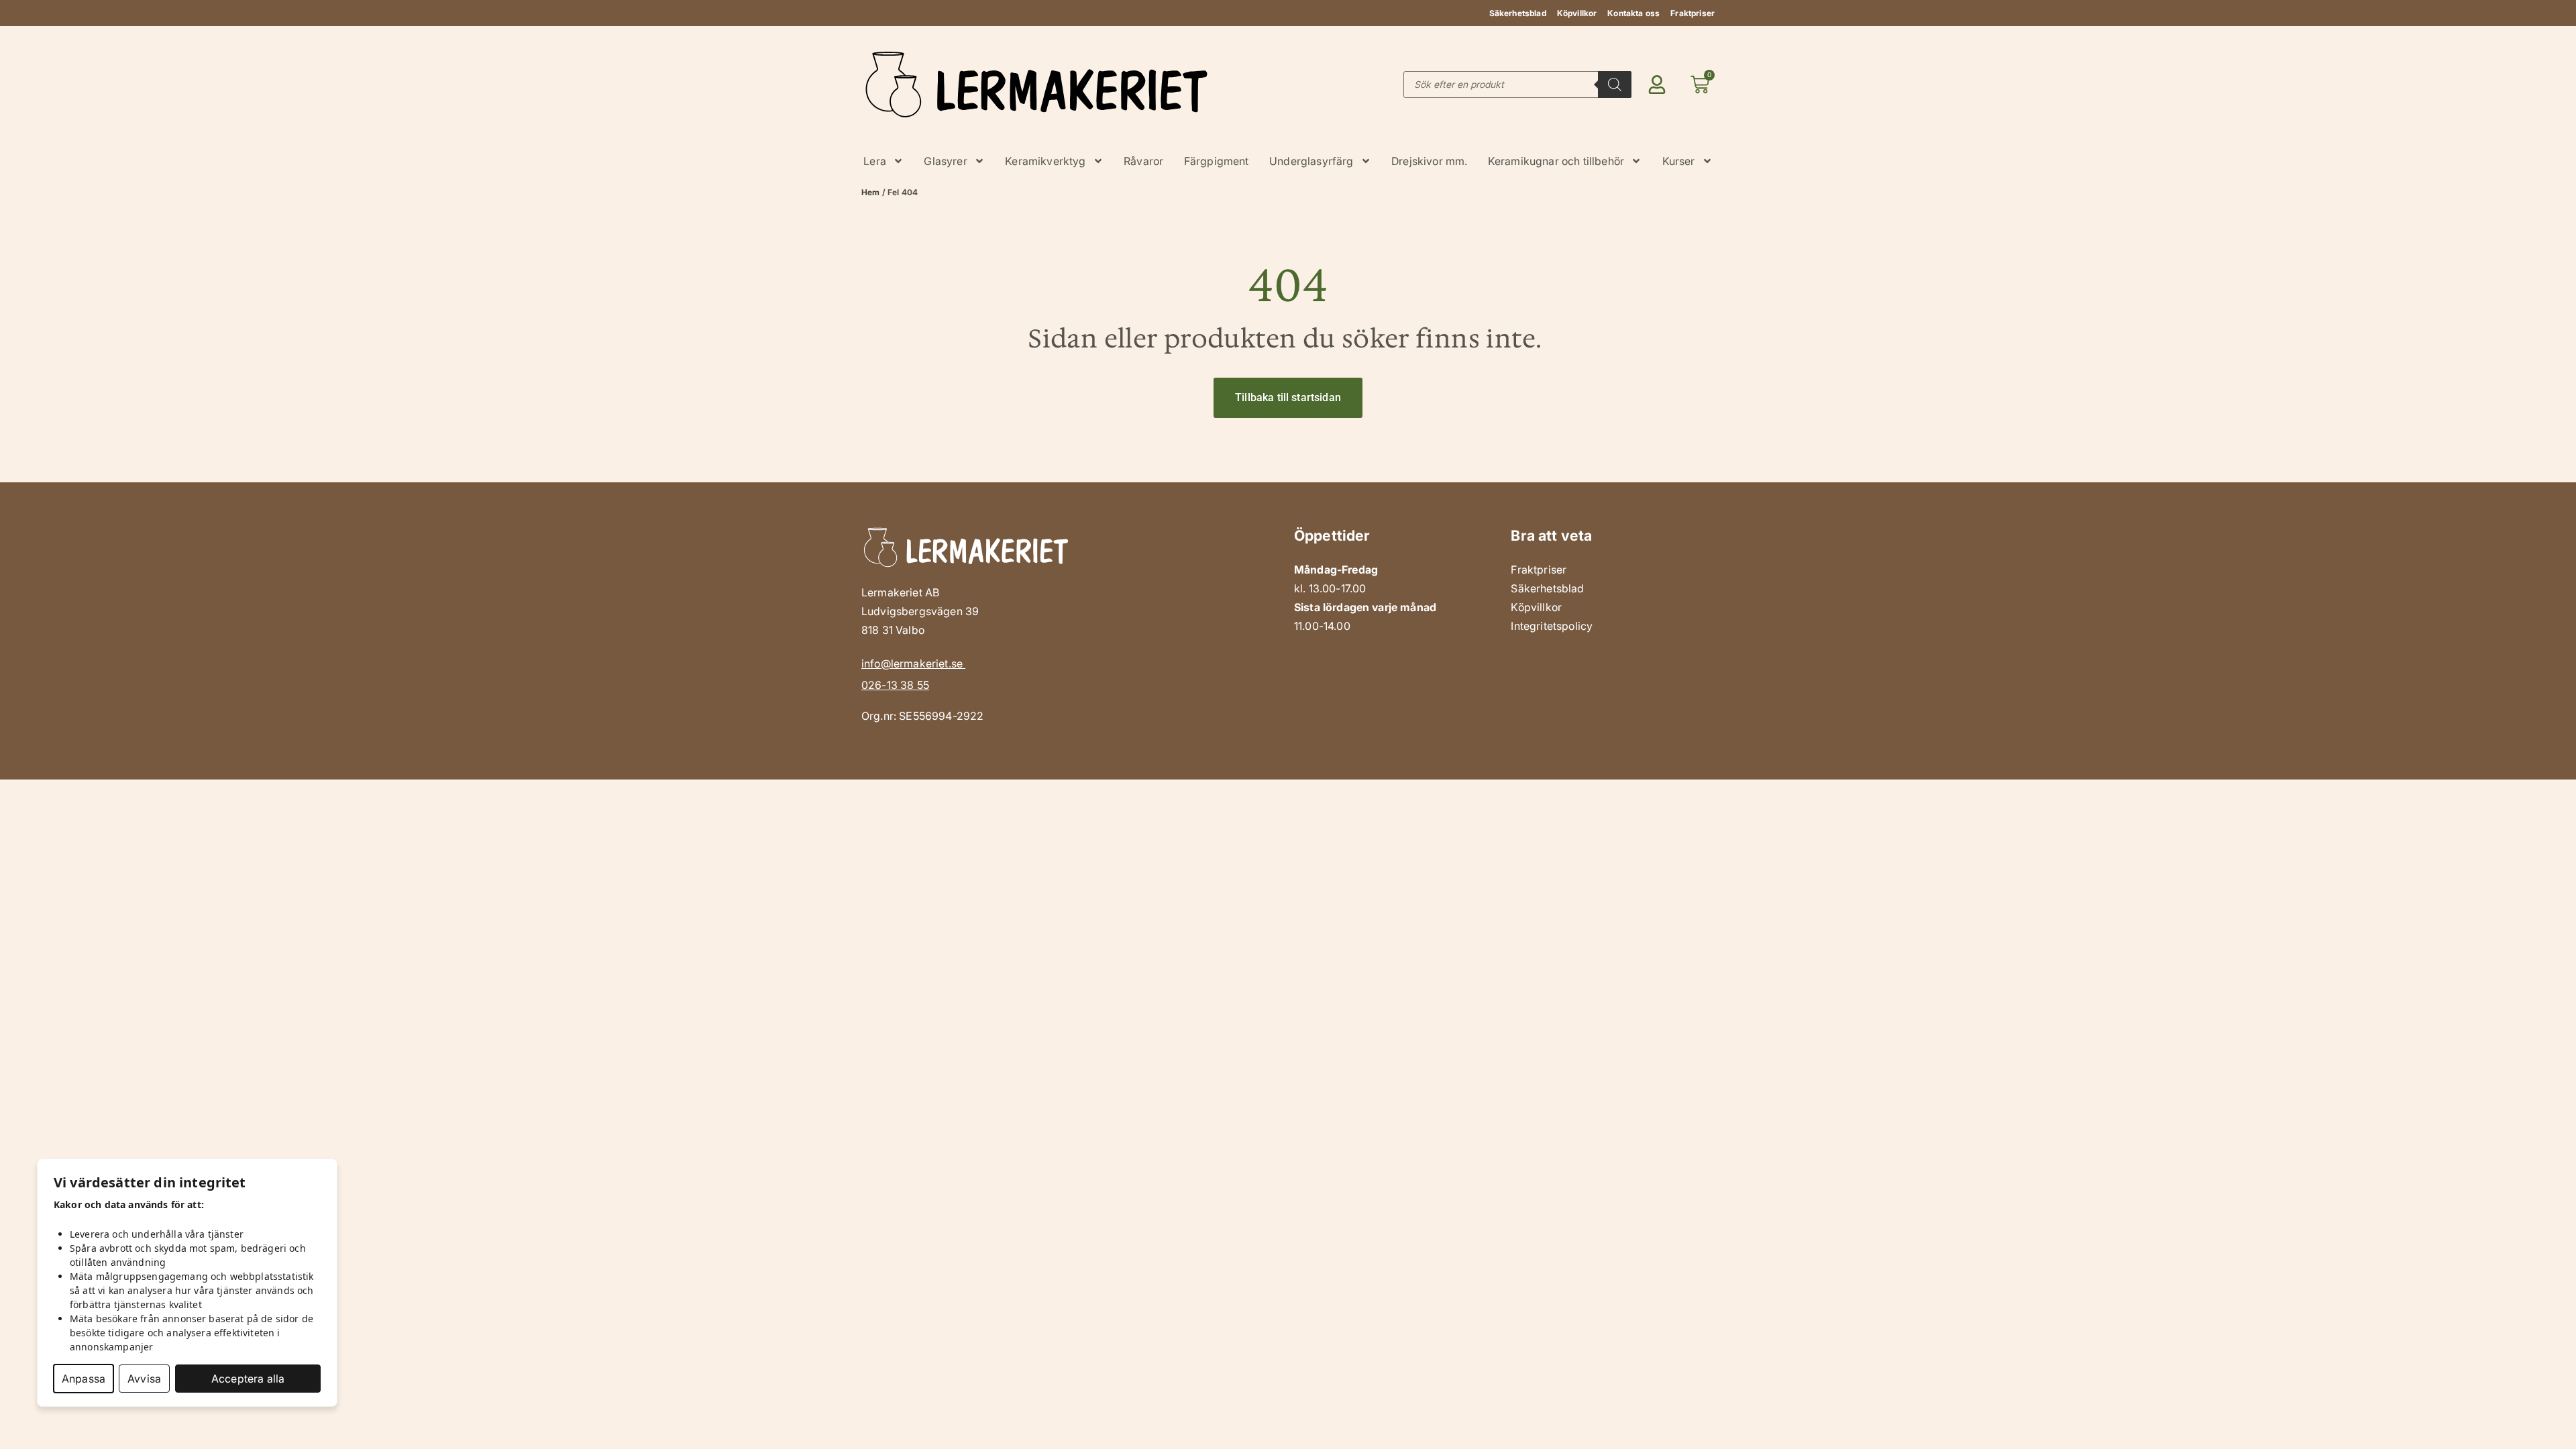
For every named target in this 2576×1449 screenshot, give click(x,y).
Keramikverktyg (1045, 161)
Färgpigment (1217, 161)
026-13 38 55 (895, 685)
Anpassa (84, 1379)
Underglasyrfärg (1311, 161)
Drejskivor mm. (1429, 161)
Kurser (1679, 161)
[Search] (1615, 85)
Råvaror (1143, 161)
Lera (875, 161)
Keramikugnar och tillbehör (1556, 161)
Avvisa (144, 1379)
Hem (870, 192)
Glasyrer (945, 161)
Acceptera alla (248, 1379)
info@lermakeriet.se (913, 663)
